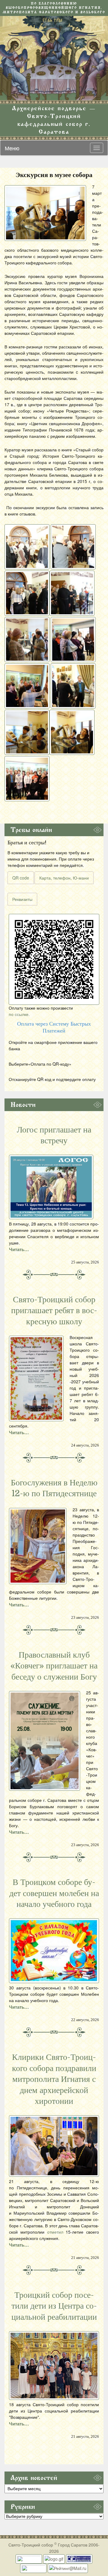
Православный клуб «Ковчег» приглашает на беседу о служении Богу (54, 1666)
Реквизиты (22, 899)
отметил (55, 2232)
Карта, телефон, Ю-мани (64, 878)
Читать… (19, 1249)
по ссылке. (19, 1014)
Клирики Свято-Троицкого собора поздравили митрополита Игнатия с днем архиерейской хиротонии (54, 2079)
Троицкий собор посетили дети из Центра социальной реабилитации (54, 2306)
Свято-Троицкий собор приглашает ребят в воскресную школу (54, 1311)
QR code (21, 878)
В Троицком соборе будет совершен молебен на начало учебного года (54, 1893)
